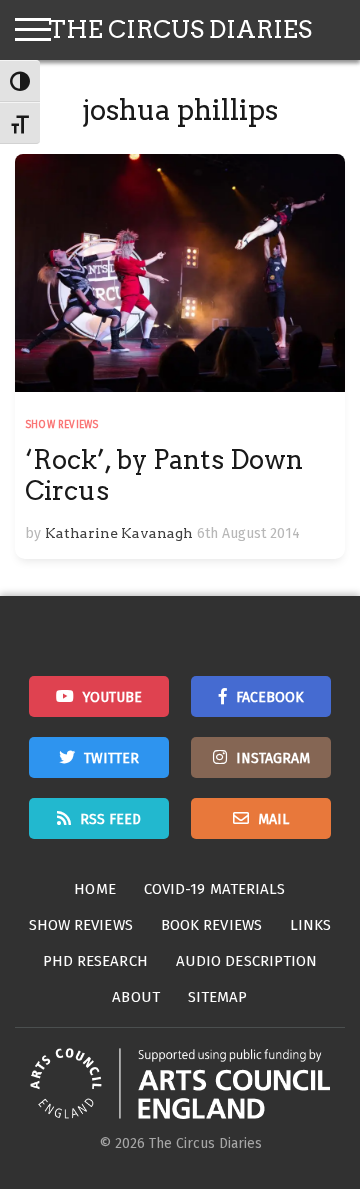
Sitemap (218, 997)
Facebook (270, 697)
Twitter (111, 758)
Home (94, 889)
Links (311, 925)
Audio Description (247, 961)
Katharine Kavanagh (119, 533)
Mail (273, 819)
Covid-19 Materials (215, 889)
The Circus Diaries (180, 29)
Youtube (112, 697)
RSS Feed (110, 819)
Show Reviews (61, 425)
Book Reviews (211, 925)
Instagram (273, 758)
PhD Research (95, 961)
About (136, 997)
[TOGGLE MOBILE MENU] (33, 30)
